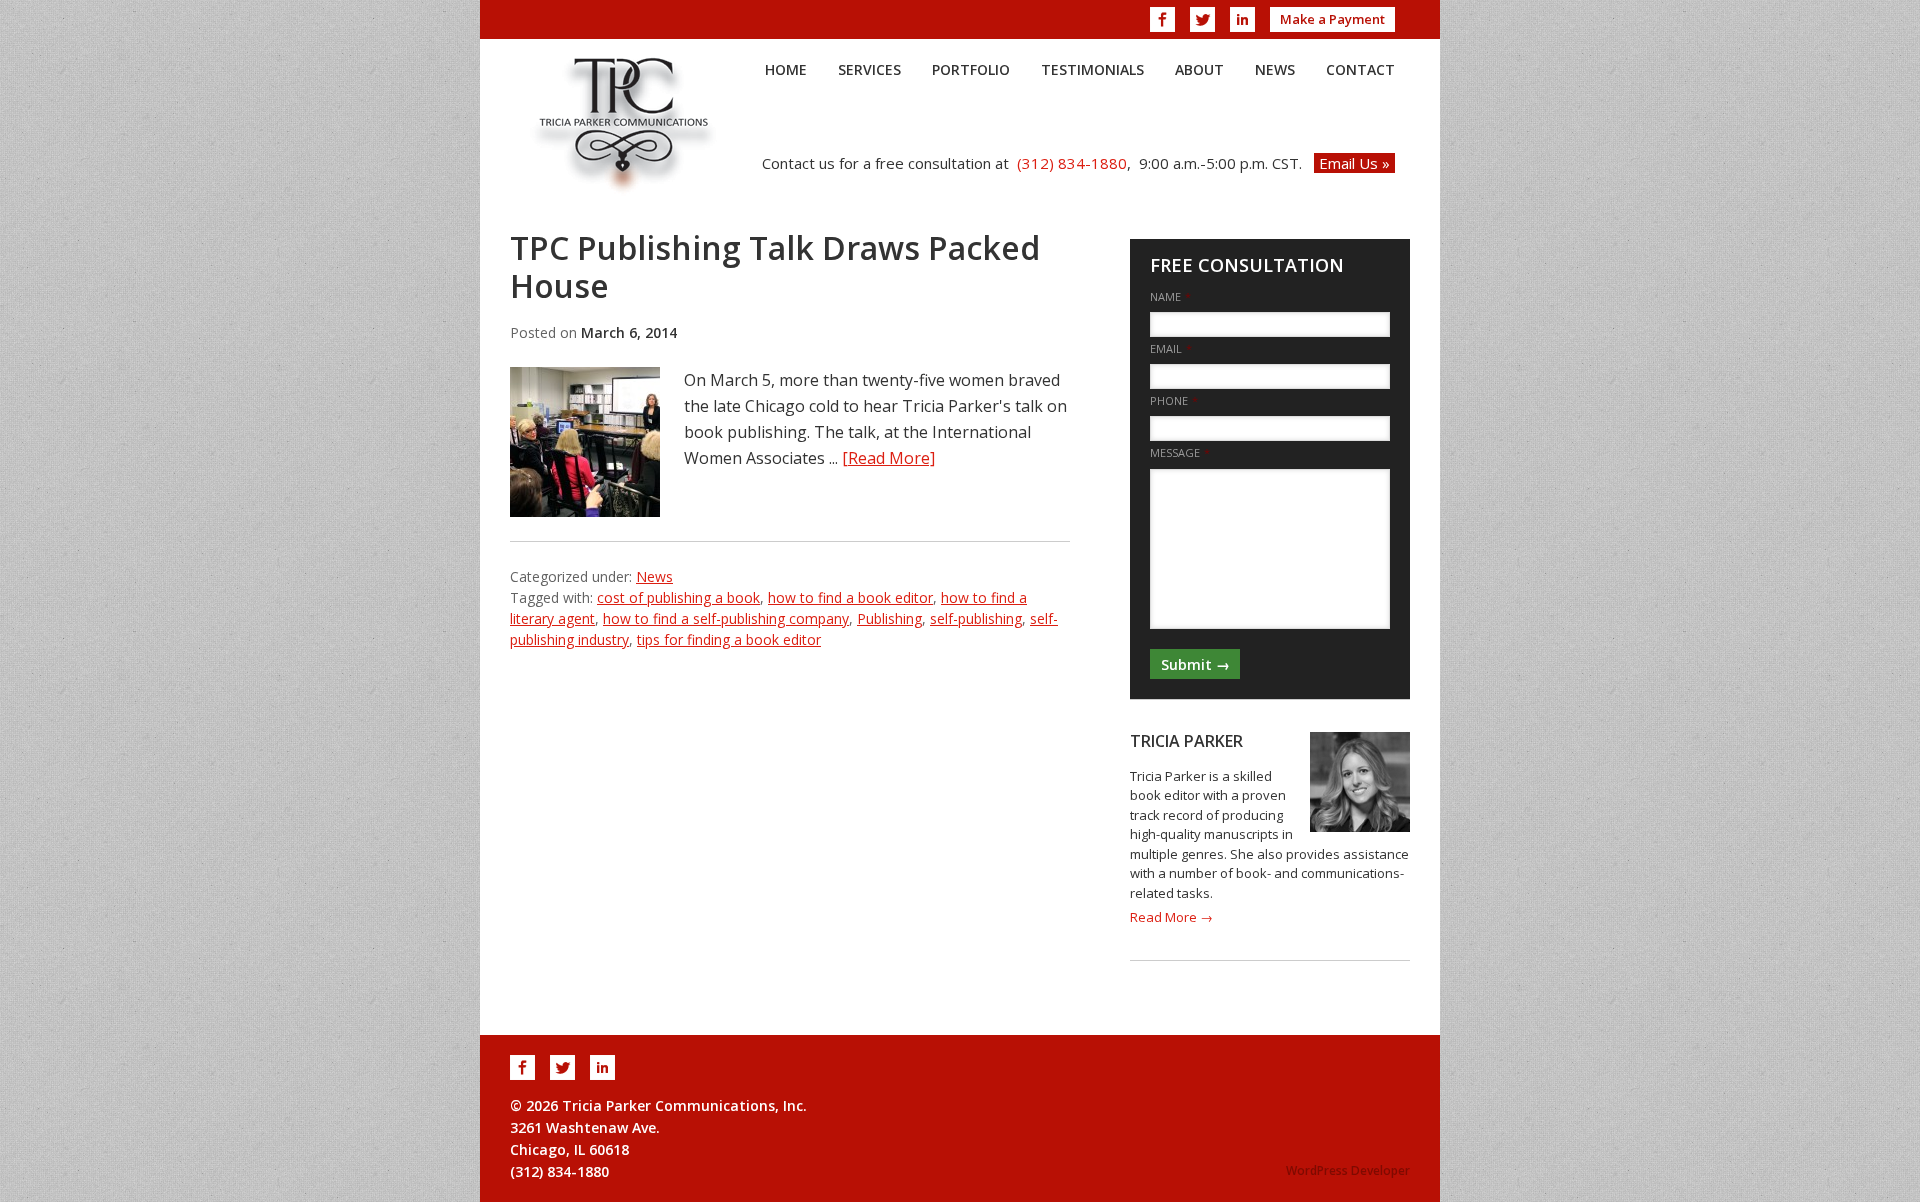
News (654, 576)
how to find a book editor (850, 597)
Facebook (1162, 19)
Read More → (1171, 917)
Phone (1174, 401)
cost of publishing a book (678, 597)
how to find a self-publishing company (726, 618)
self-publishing (976, 618)
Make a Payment (1332, 19)
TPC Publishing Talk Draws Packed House (775, 266)
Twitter (1202, 19)
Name (1170, 297)
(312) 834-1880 (1072, 163)
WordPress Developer (1348, 1170)
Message (1180, 453)
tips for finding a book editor (729, 639)
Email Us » (1354, 163)
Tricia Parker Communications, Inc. (625, 124)
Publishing (889, 618)
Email (1171, 349)
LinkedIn (1242, 19)
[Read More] (888, 458)
